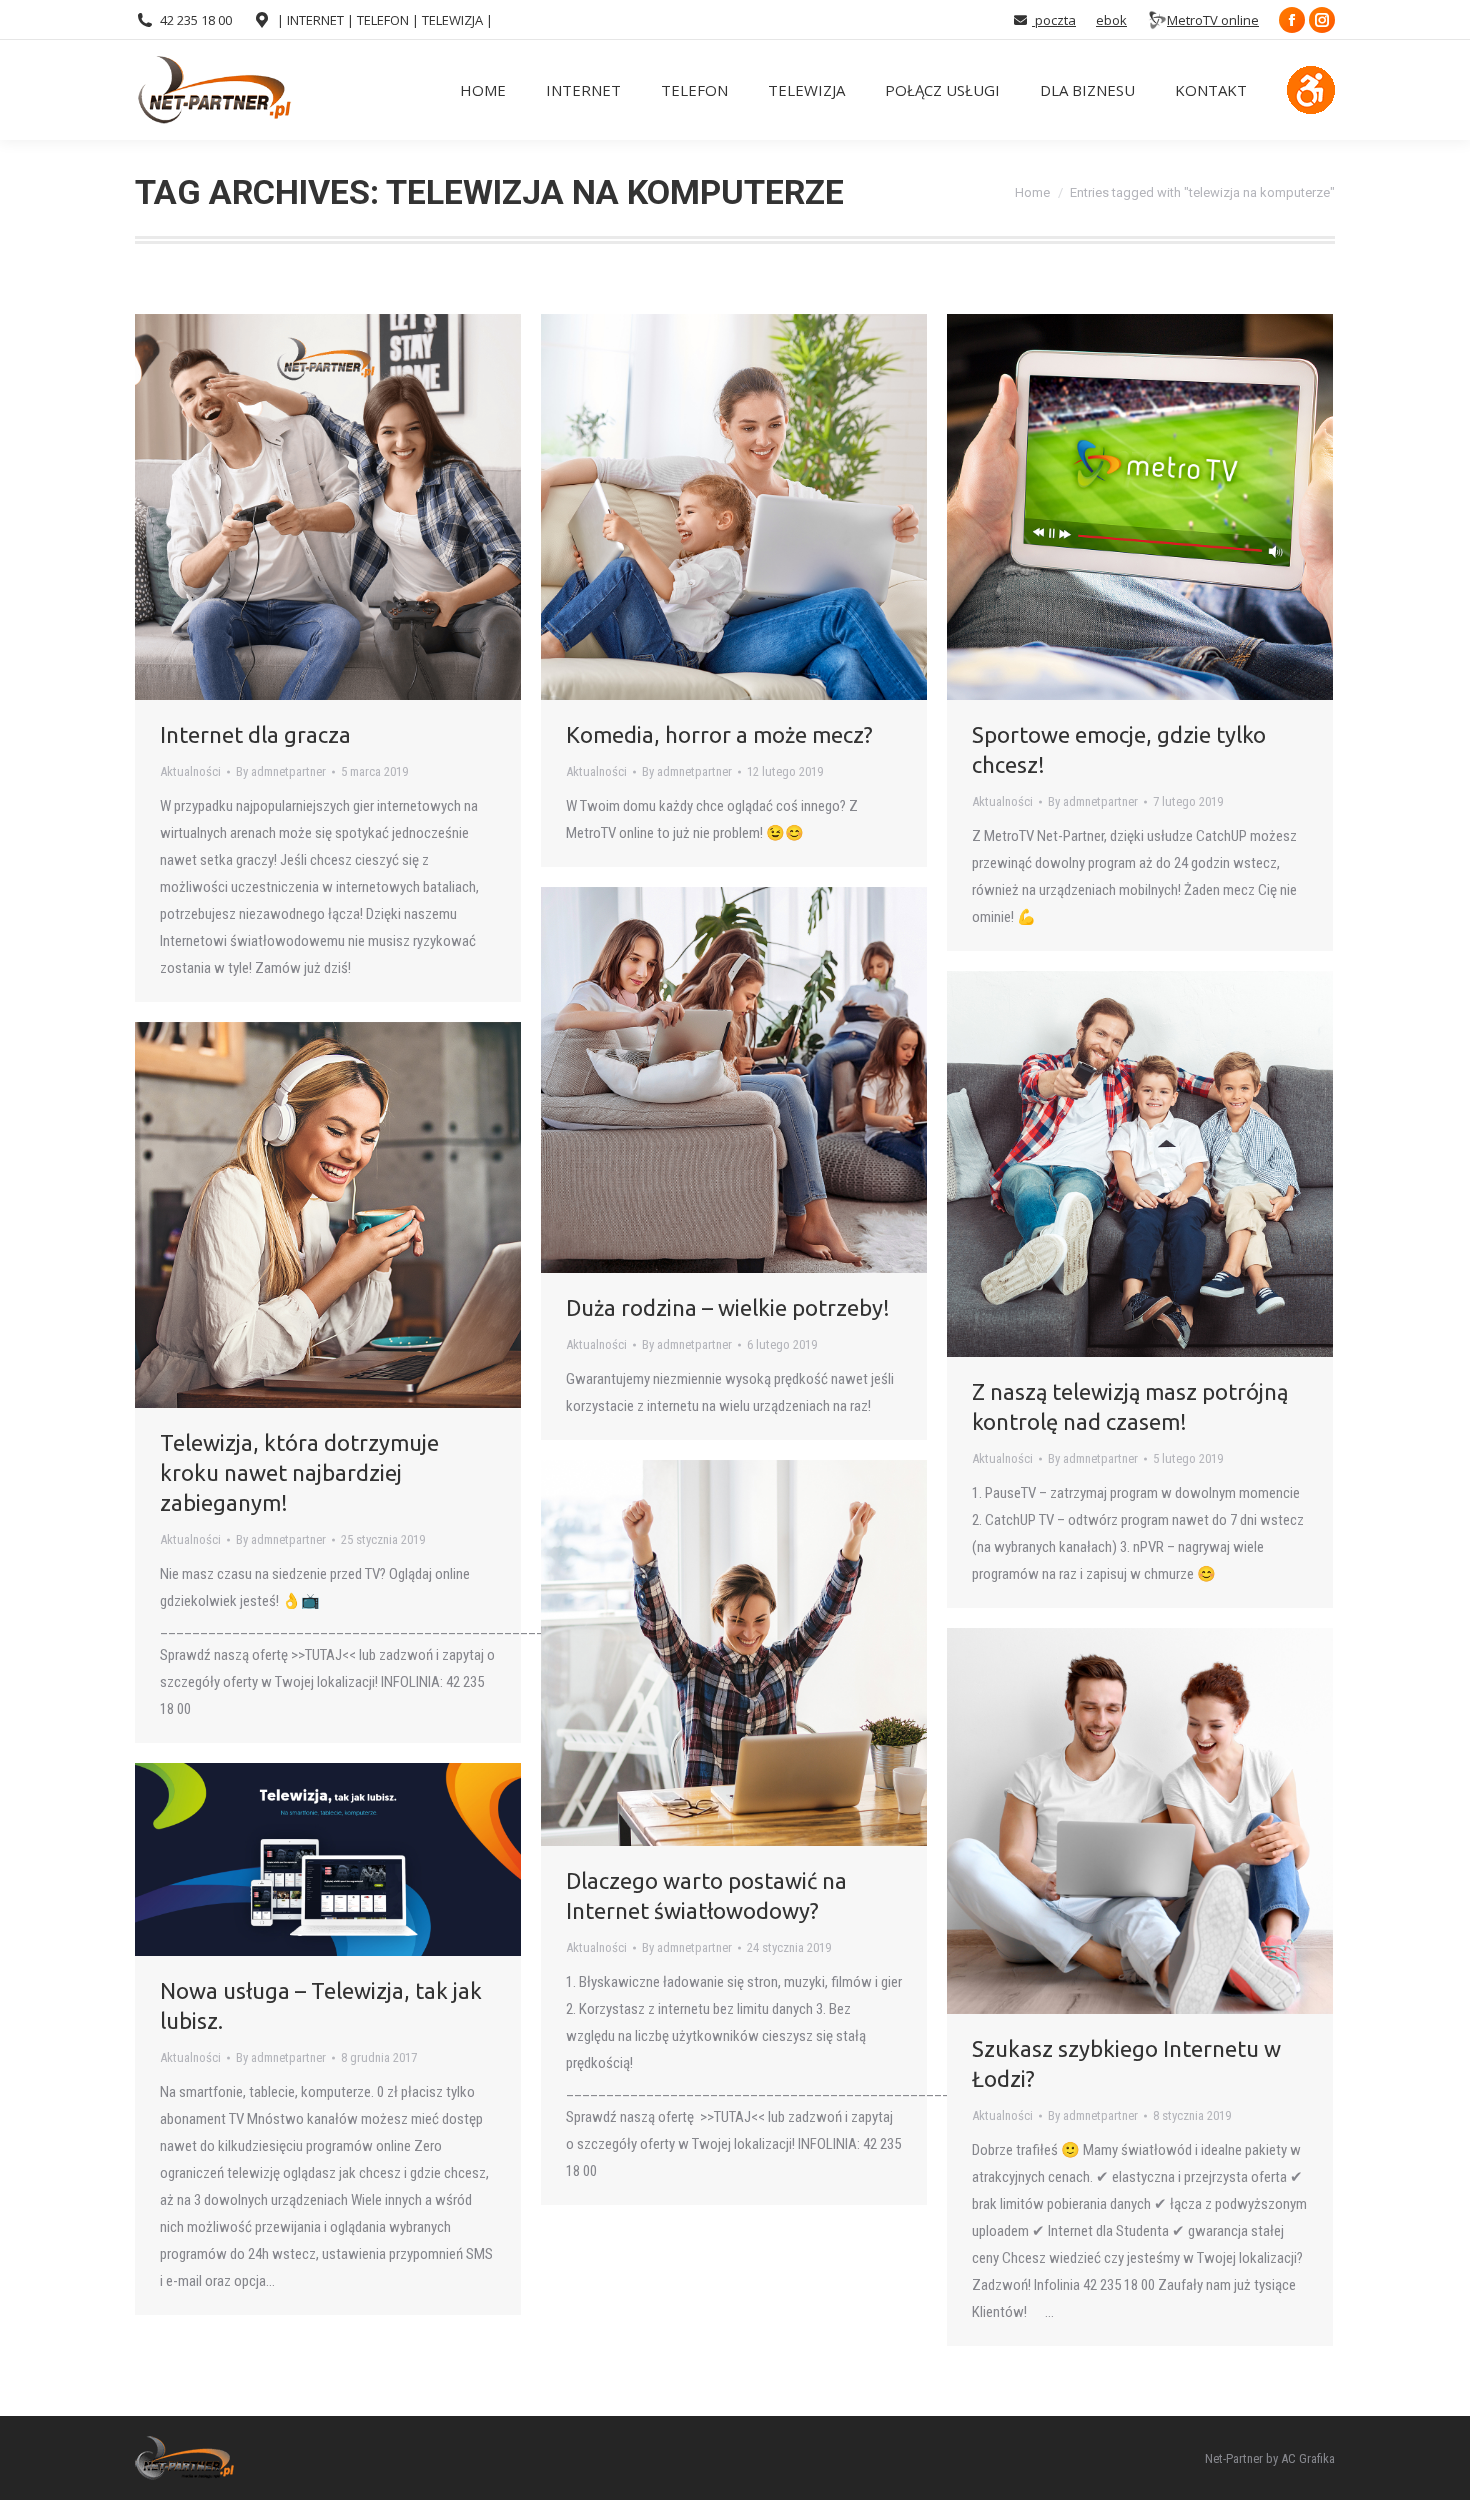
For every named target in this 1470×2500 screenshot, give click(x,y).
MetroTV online (1213, 20)
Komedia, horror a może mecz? (719, 734)
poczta (1054, 20)
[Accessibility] (1311, 90)
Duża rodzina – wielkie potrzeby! (728, 1307)
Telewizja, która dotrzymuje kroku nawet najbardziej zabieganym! (299, 1472)
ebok (1111, 20)
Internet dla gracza (255, 734)
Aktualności (190, 771)
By (281, 771)
